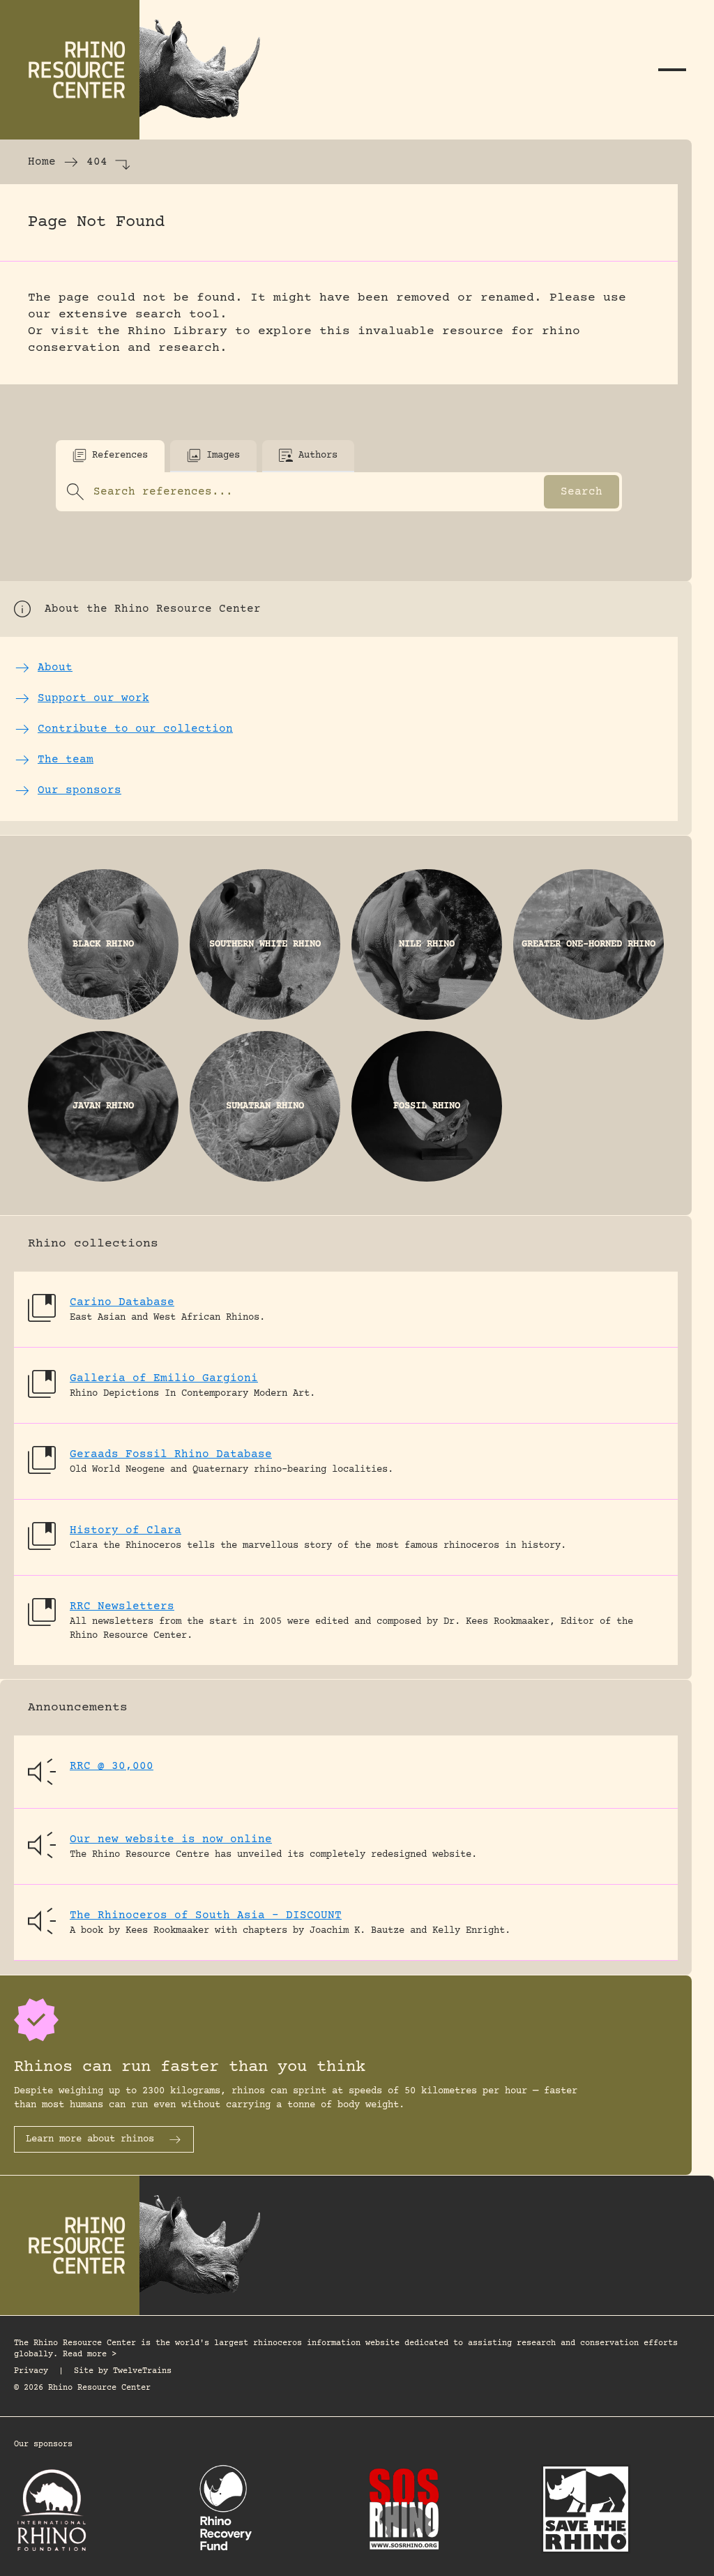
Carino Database (122, 1302)
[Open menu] (672, 70)
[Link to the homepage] (139, 70)
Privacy (31, 2371)
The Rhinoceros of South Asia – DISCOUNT (206, 1915)
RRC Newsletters (122, 1606)
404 (97, 162)
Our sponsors (43, 2445)
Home (42, 162)
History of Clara (126, 1530)
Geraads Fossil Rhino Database (171, 1454)
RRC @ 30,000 (112, 1766)
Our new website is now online (171, 1839)
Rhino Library (177, 331)
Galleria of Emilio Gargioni (164, 1378)
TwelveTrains (142, 2371)
